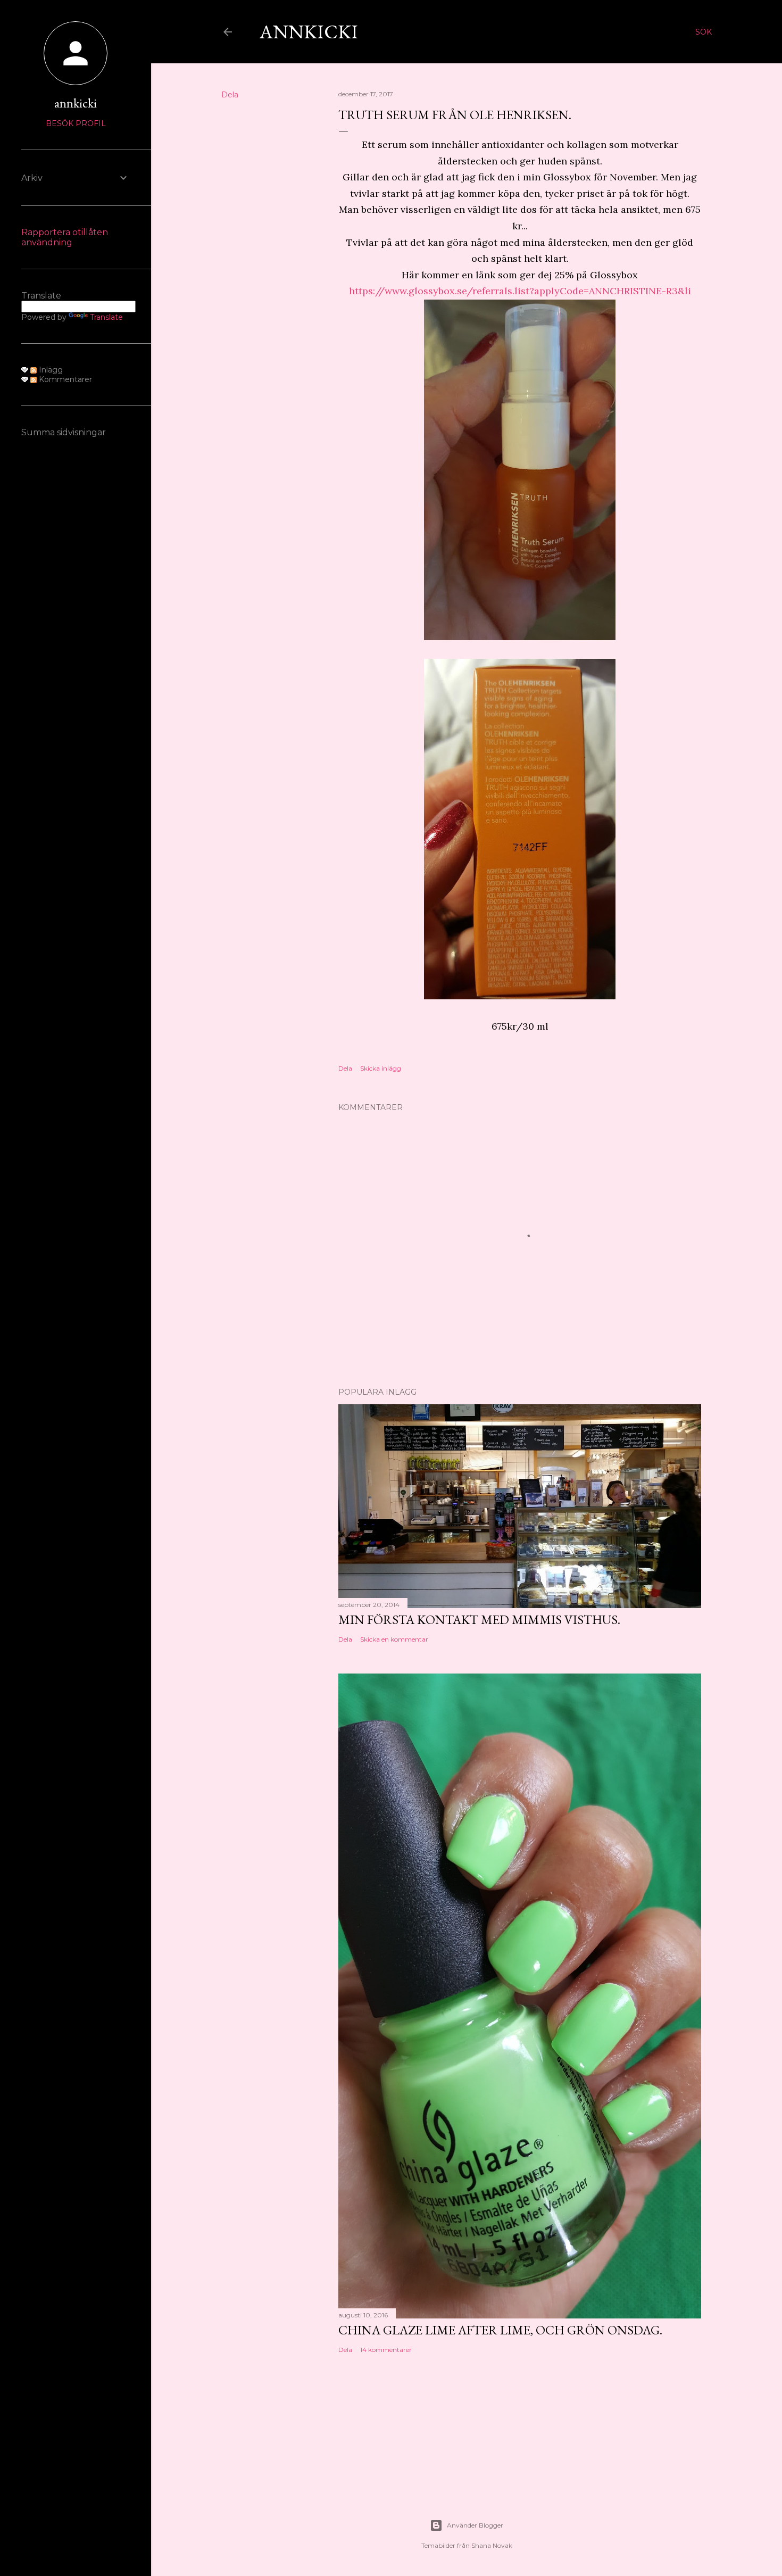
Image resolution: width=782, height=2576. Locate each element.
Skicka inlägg (381, 1068)
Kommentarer (64, 379)
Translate (106, 317)
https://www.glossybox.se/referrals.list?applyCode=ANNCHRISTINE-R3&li (520, 291)
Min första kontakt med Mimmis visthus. (479, 1620)
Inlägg (50, 370)
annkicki (76, 103)
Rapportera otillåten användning (65, 237)
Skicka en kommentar (394, 1639)
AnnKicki (309, 32)
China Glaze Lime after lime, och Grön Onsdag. (500, 2330)
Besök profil (76, 123)
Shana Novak (492, 2545)
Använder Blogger (475, 2525)
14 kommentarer (386, 2350)
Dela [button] (230, 95)
